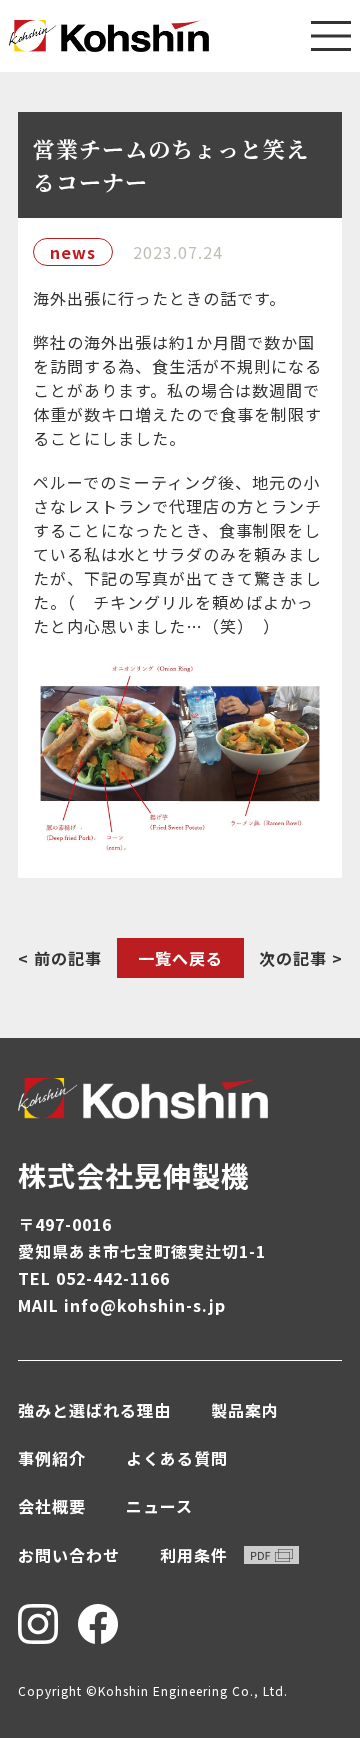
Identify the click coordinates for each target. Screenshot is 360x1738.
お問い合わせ (69, 1555)
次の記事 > (301, 958)
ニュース (159, 1506)
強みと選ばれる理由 (94, 1410)
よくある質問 (177, 1458)
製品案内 (245, 1410)
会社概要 (52, 1506)
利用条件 (194, 1555)
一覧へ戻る (180, 958)
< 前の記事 (60, 958)
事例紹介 (52, 1458)
